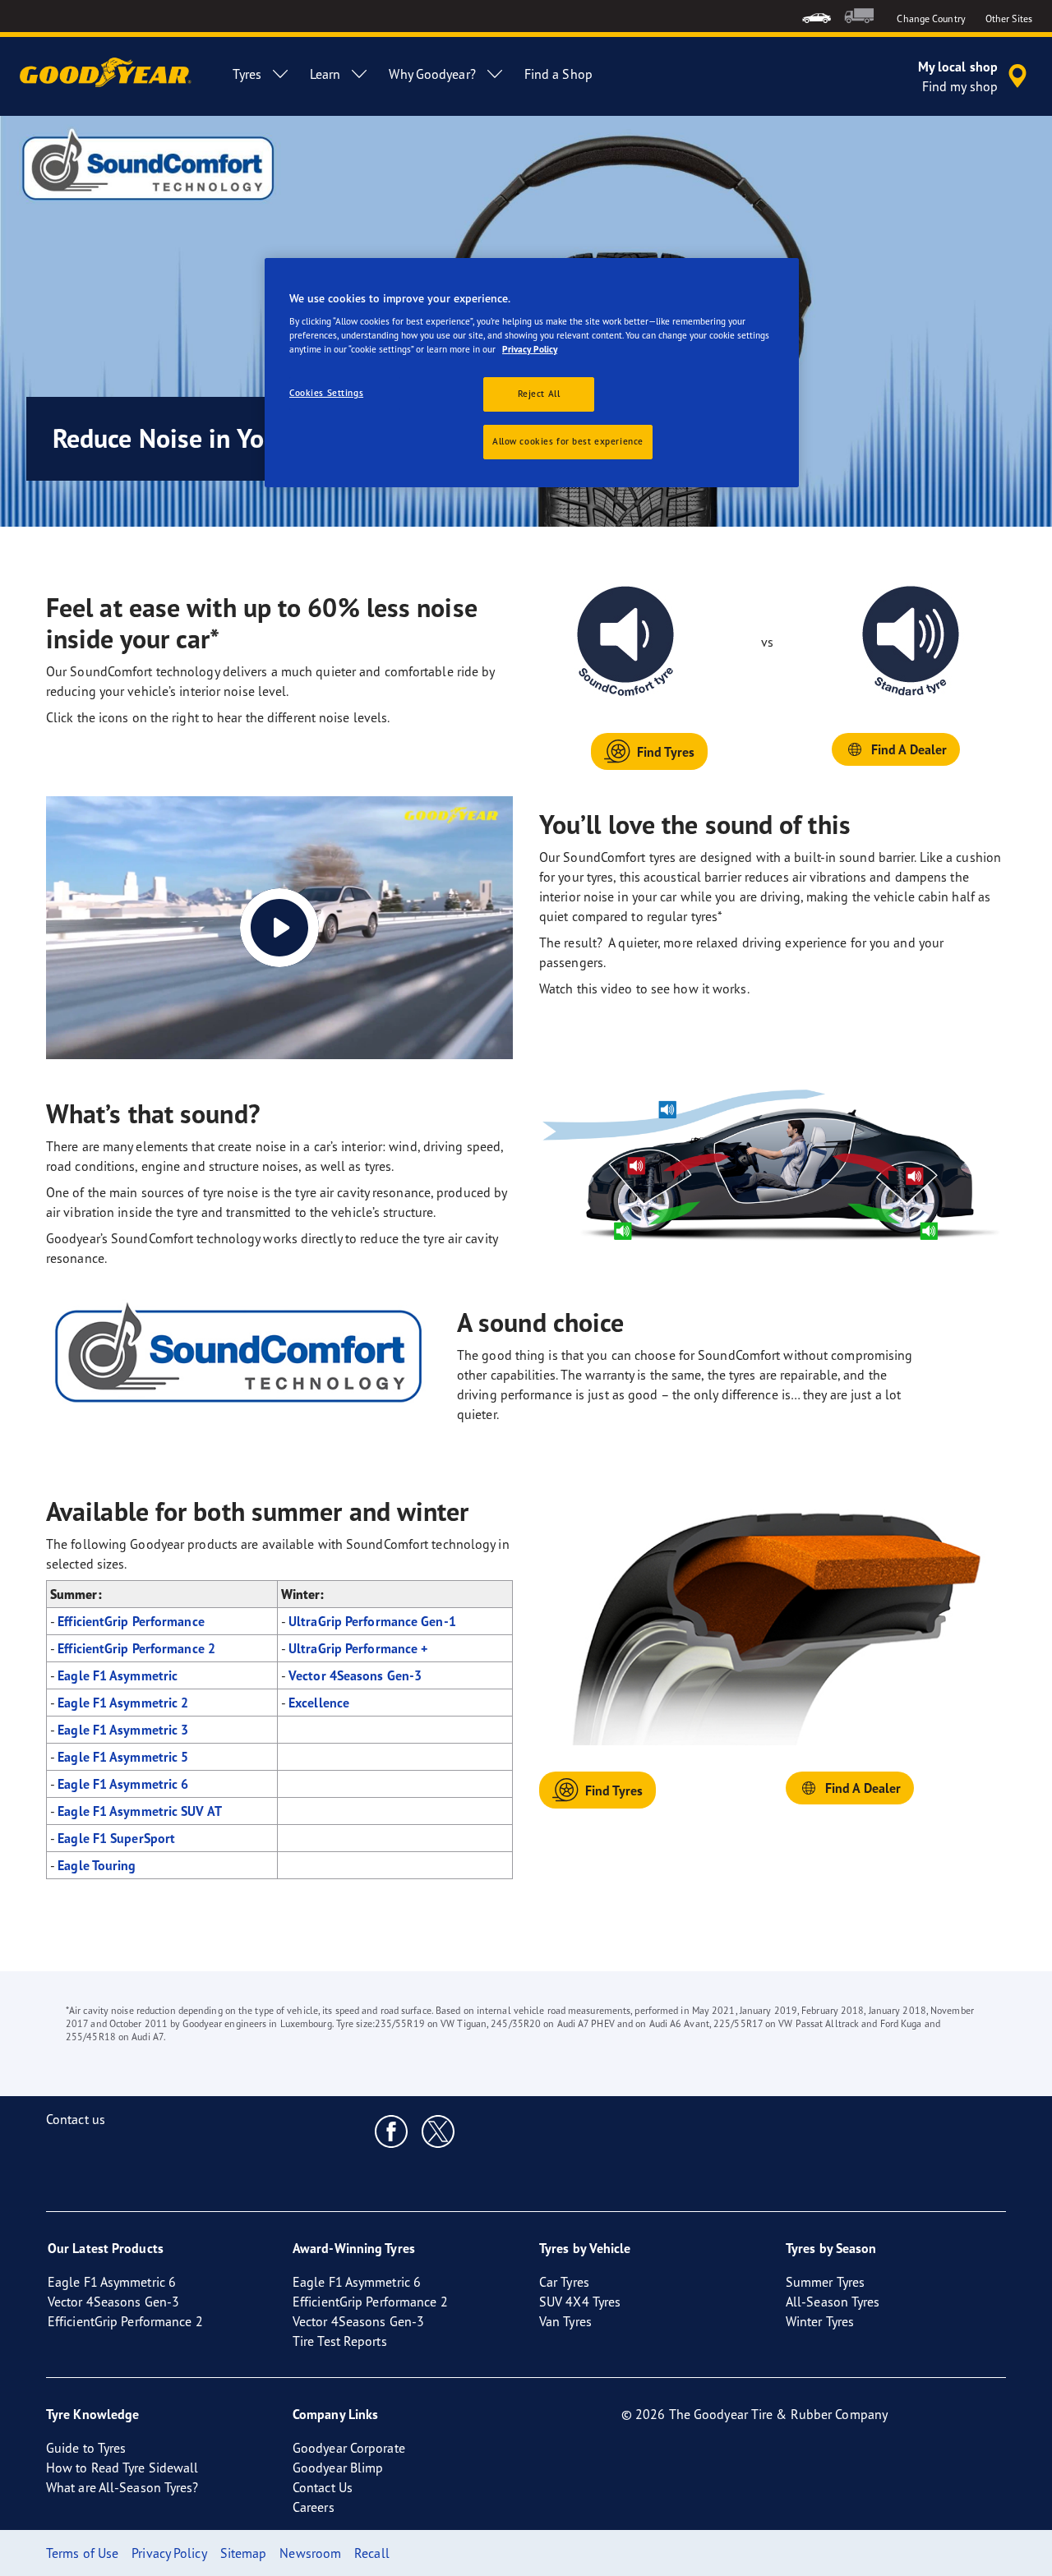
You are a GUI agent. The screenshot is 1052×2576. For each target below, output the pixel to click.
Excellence (319, 1703)
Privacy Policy (530, 349)
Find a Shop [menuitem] (558, 74)
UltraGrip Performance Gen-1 (372, 1621)
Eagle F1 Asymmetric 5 (123, 1757)
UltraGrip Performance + (358, 1648)
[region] (532, 373)
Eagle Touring (97, 1865)
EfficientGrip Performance (131, 1621)
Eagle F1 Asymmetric (118, 1675)
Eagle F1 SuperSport (116, 1838)
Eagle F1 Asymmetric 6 (123, 1784)
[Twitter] (438, 2131)
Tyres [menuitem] (247, 74)
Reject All (539, 394)
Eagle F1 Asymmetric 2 (123, 1703)
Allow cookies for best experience (568, 441)
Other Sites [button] (1009, 18)
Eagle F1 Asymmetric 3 (123, 1730)
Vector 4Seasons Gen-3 (355, 1675)
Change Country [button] (931, 18)
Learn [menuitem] (325, 74)
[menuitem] (817, 16)
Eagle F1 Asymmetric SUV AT (140, 1811)
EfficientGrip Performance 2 (136, 1648)
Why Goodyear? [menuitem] (432, 74)
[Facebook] (392, 2131)
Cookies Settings (326, 393)
